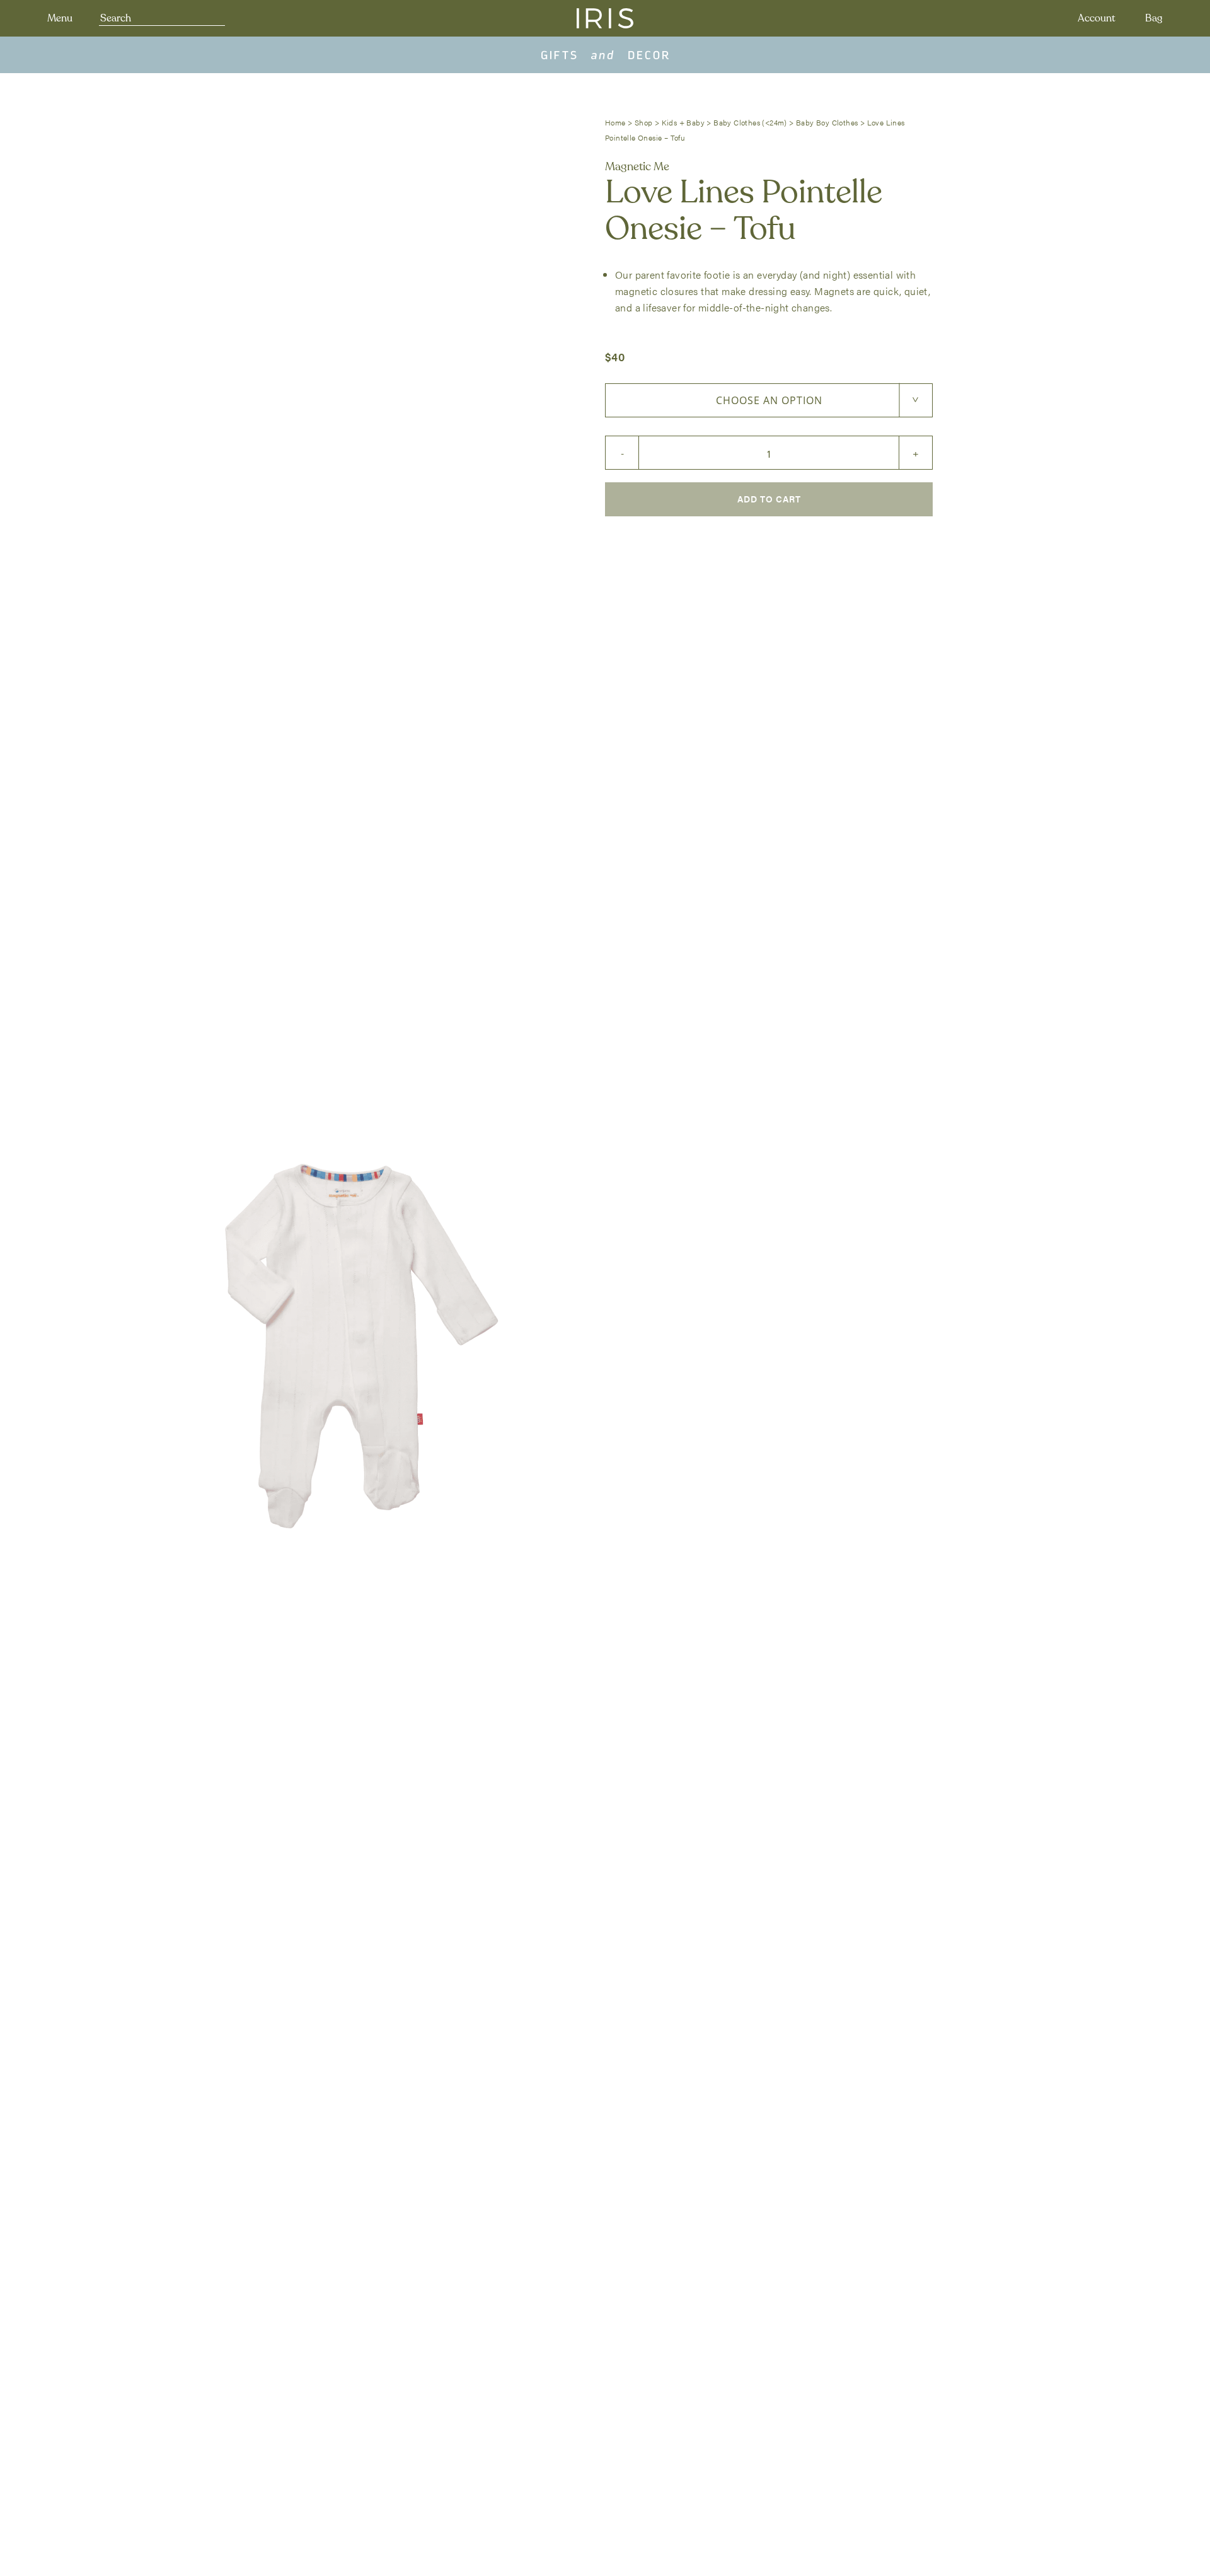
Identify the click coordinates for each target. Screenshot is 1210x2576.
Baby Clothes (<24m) (750, 122)
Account (1097, 18)
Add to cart (769, 499)
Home (615, 122)
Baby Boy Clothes (827, 122)
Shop (644, 122)
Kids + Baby (683, 122)
